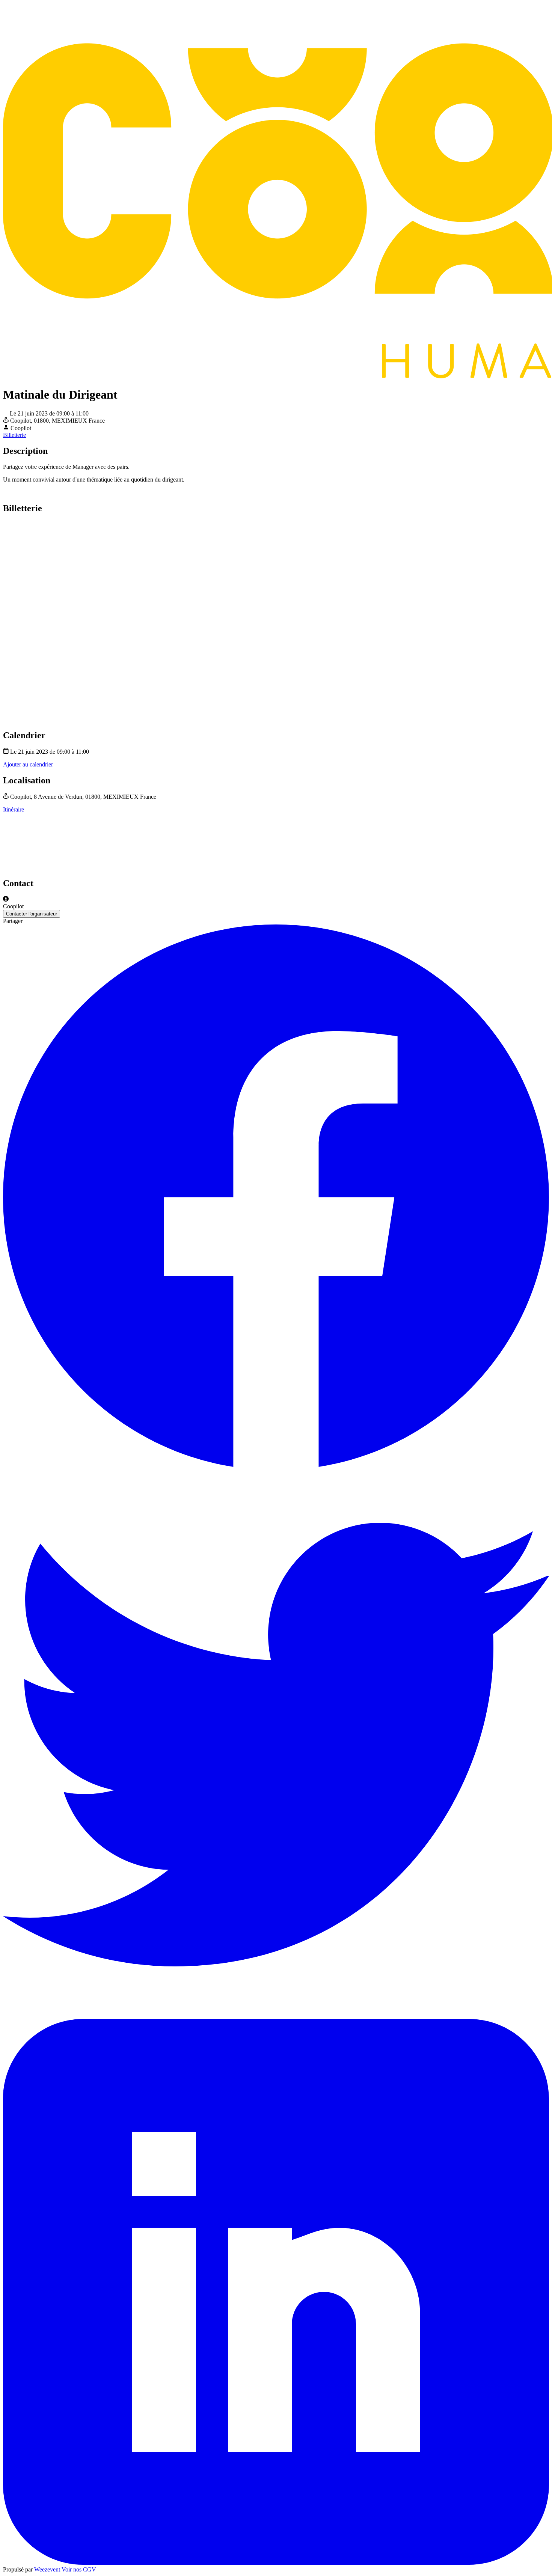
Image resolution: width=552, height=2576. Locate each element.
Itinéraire (14, 809)
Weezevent (47, 2569)
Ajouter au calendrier (28, 764)
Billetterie (14, 435)
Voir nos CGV (79, 2569)
